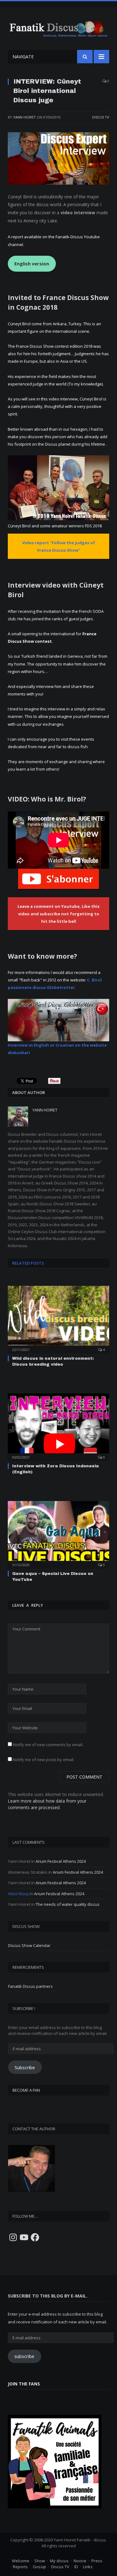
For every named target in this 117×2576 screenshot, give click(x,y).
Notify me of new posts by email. (44, 1760)
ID (76, 2567)
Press (97, 2561)
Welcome (21, 2561)
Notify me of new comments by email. (48, 1745)
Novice (80, 2561)
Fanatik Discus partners (30, 1986)
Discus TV (101, 117)
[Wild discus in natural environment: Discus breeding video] (58, 1319)
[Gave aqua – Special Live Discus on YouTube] (58, 1534)
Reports (20, 2567)
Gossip (39, 2567)
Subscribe (25, 2067)
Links (88, 2567)
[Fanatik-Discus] (58, 28)
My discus (59, 2561)
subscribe (24, 2356)
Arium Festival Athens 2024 (61, 1861)
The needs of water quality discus (68, 1904)
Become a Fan (26, 2090)
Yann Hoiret (24, 117)
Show (40, 2561)
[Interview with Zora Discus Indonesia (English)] (58, 1427)
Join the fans (24, 2384)
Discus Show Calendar (29, 1945)
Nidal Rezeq (18, 1894)
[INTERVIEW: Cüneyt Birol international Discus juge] (58, 159)
